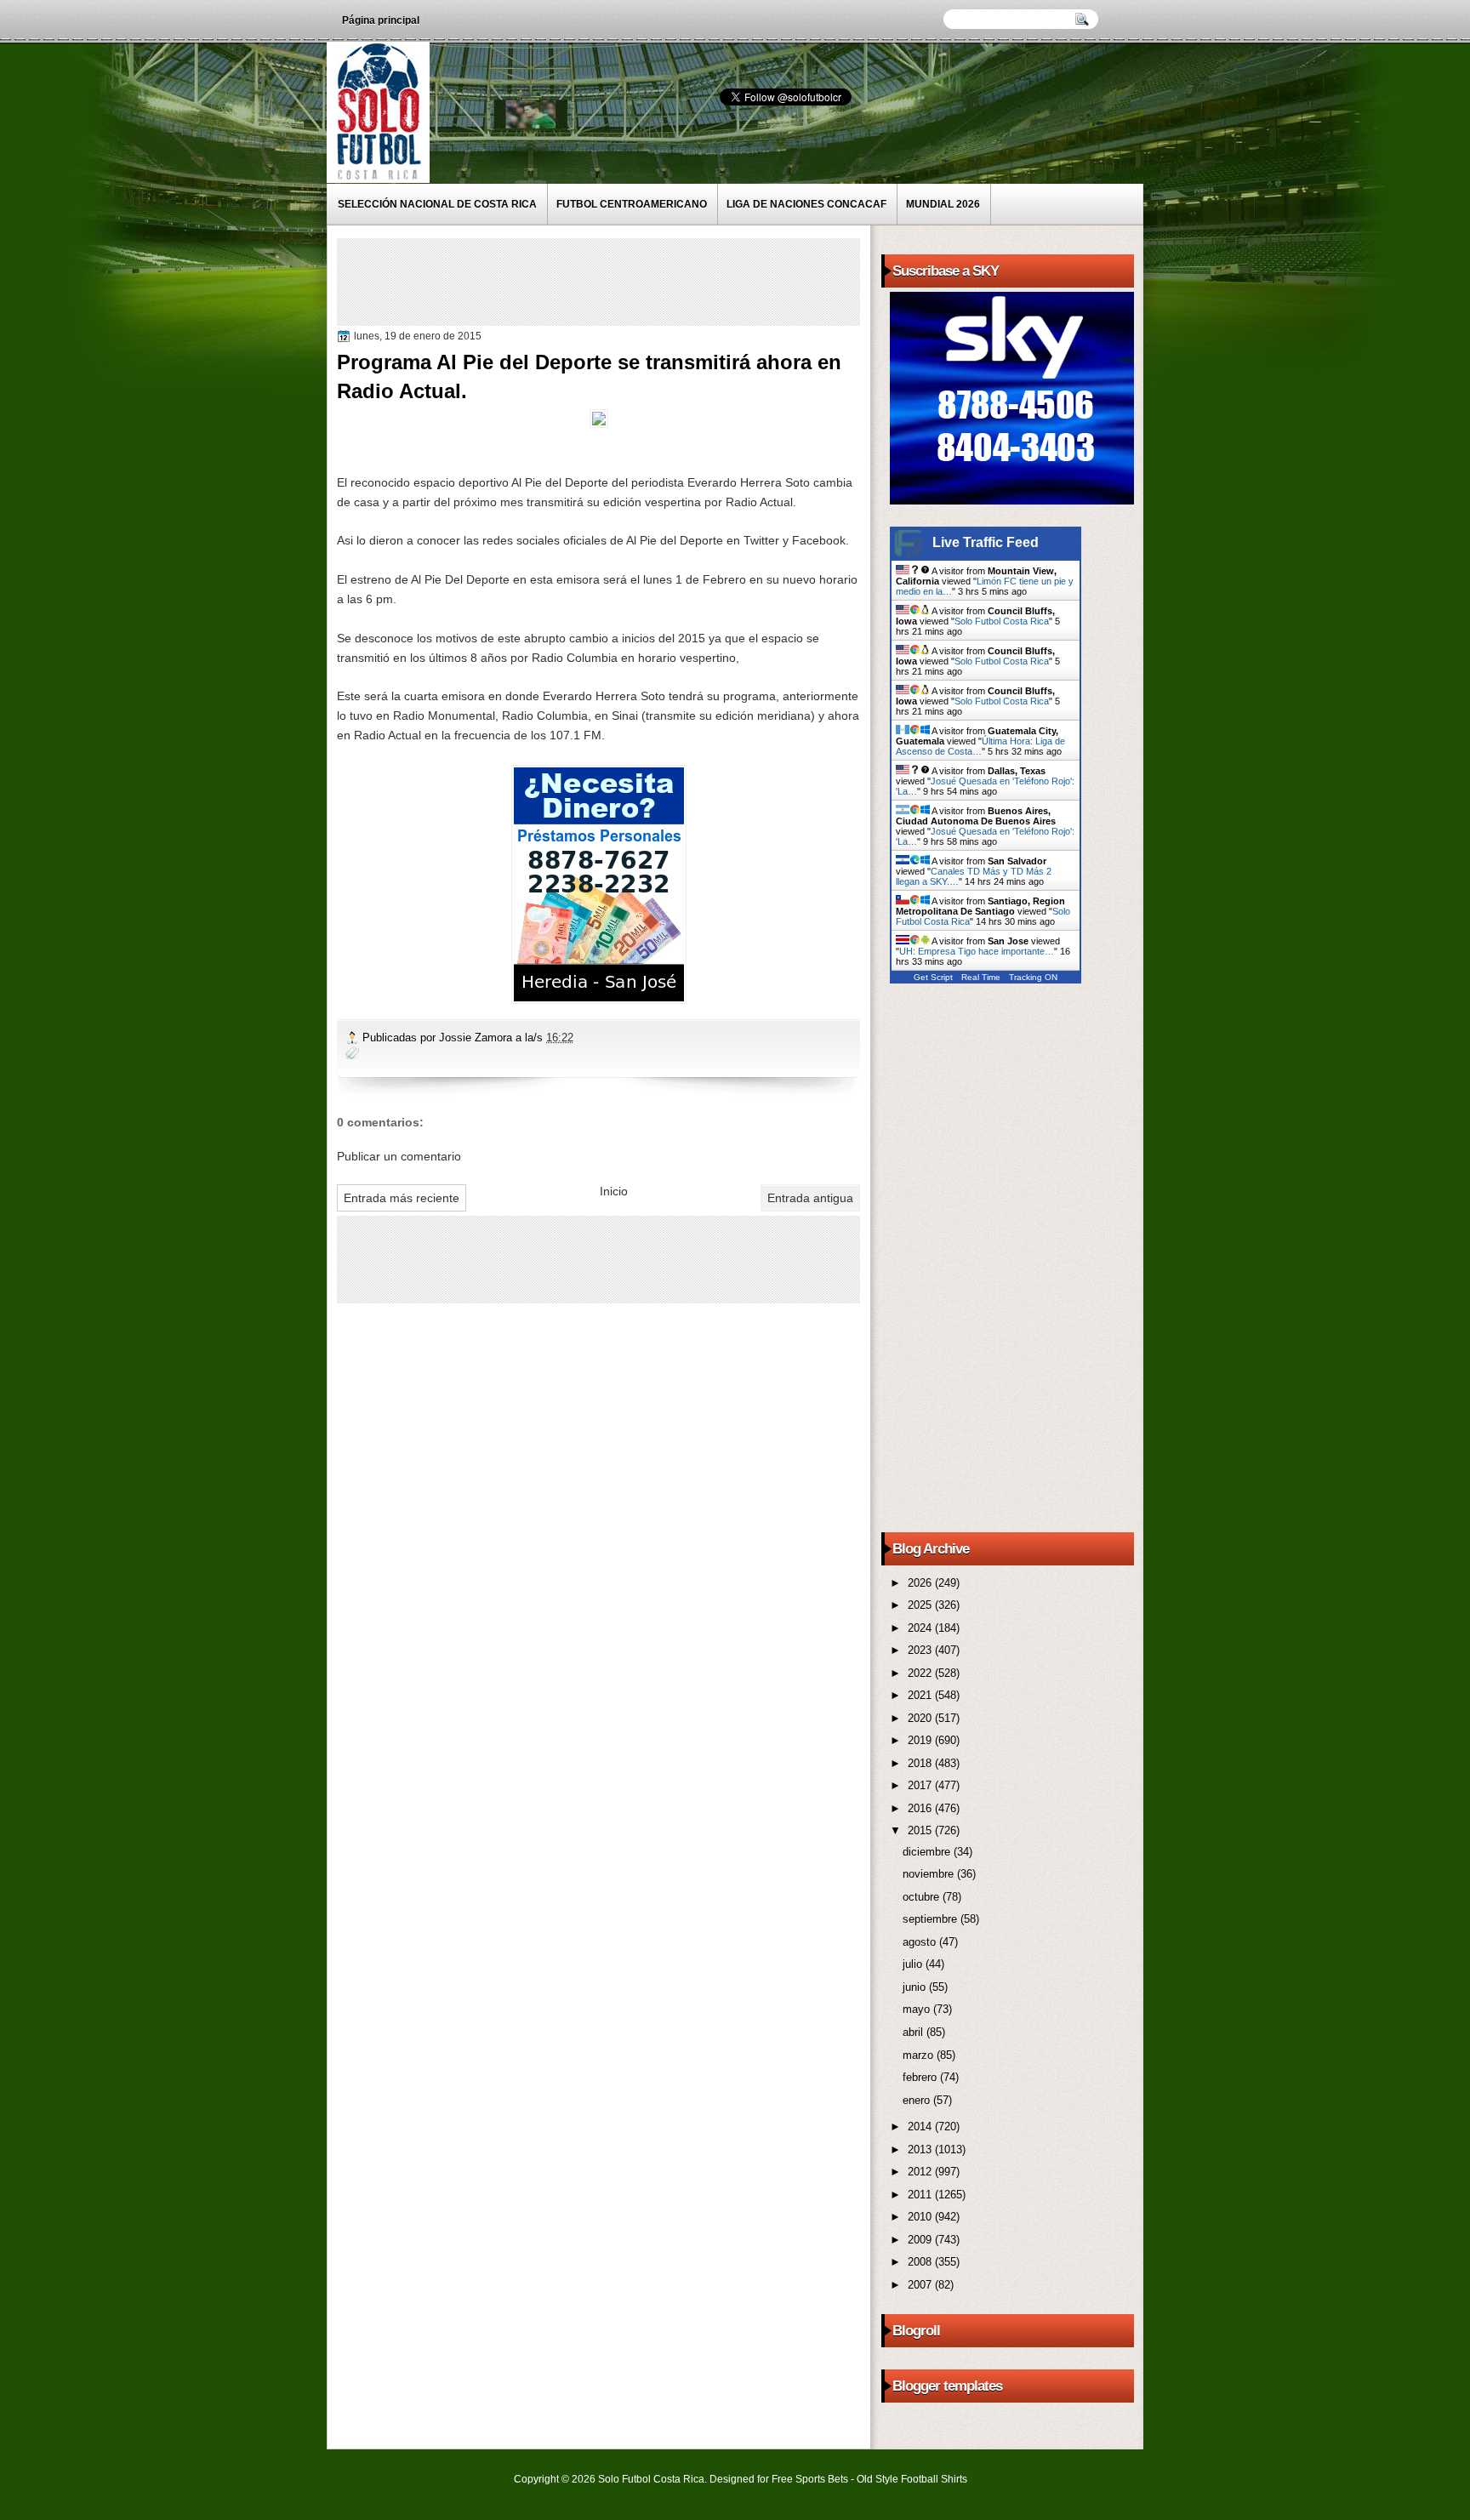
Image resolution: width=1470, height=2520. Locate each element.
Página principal (381, 20)
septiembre (932, 1919)
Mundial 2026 (943, 204)
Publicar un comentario (399, 1156)
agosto (921, 1942)
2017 (921, 1785)
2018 (921, 1763)
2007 (921, 2285)
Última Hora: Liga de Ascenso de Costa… (980, 746)
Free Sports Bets (810, 2479)
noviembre (930, 1874)
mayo (918, 2009)
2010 (921, 2217)
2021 (921, 1695)
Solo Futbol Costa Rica (1002, 621)
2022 (921, 1673)
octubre (923, 1897)
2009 (921, 2240)
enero (918, 2100)
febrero (921, 2077)
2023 (921, 1650)
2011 (921, 2195)
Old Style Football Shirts (912, 2479)
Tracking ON (1033, 977)
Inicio (614, 1191)
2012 (921, 2172)
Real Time (981, 977)
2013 (921, 2149)
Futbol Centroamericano (632, 204)
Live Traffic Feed (986, 542)
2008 (921, 2262)
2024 (921, 1628)
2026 (921, 1583)
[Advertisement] (651, 281)
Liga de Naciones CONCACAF (806, 204)
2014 (921, 2127)
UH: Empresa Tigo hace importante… (977, 951)
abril (914, 2032)
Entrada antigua (810, 1198)
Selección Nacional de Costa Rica (437, 204)
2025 (921, 1605)
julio (914, 1964)
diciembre (928, 1852)
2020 (921, 1718)
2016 (921, 1808)
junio (916, 1987)
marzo (920, 2055)
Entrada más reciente (402, 1198)
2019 (921, 1740)
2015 (921, 1830)
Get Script (933, 977)
